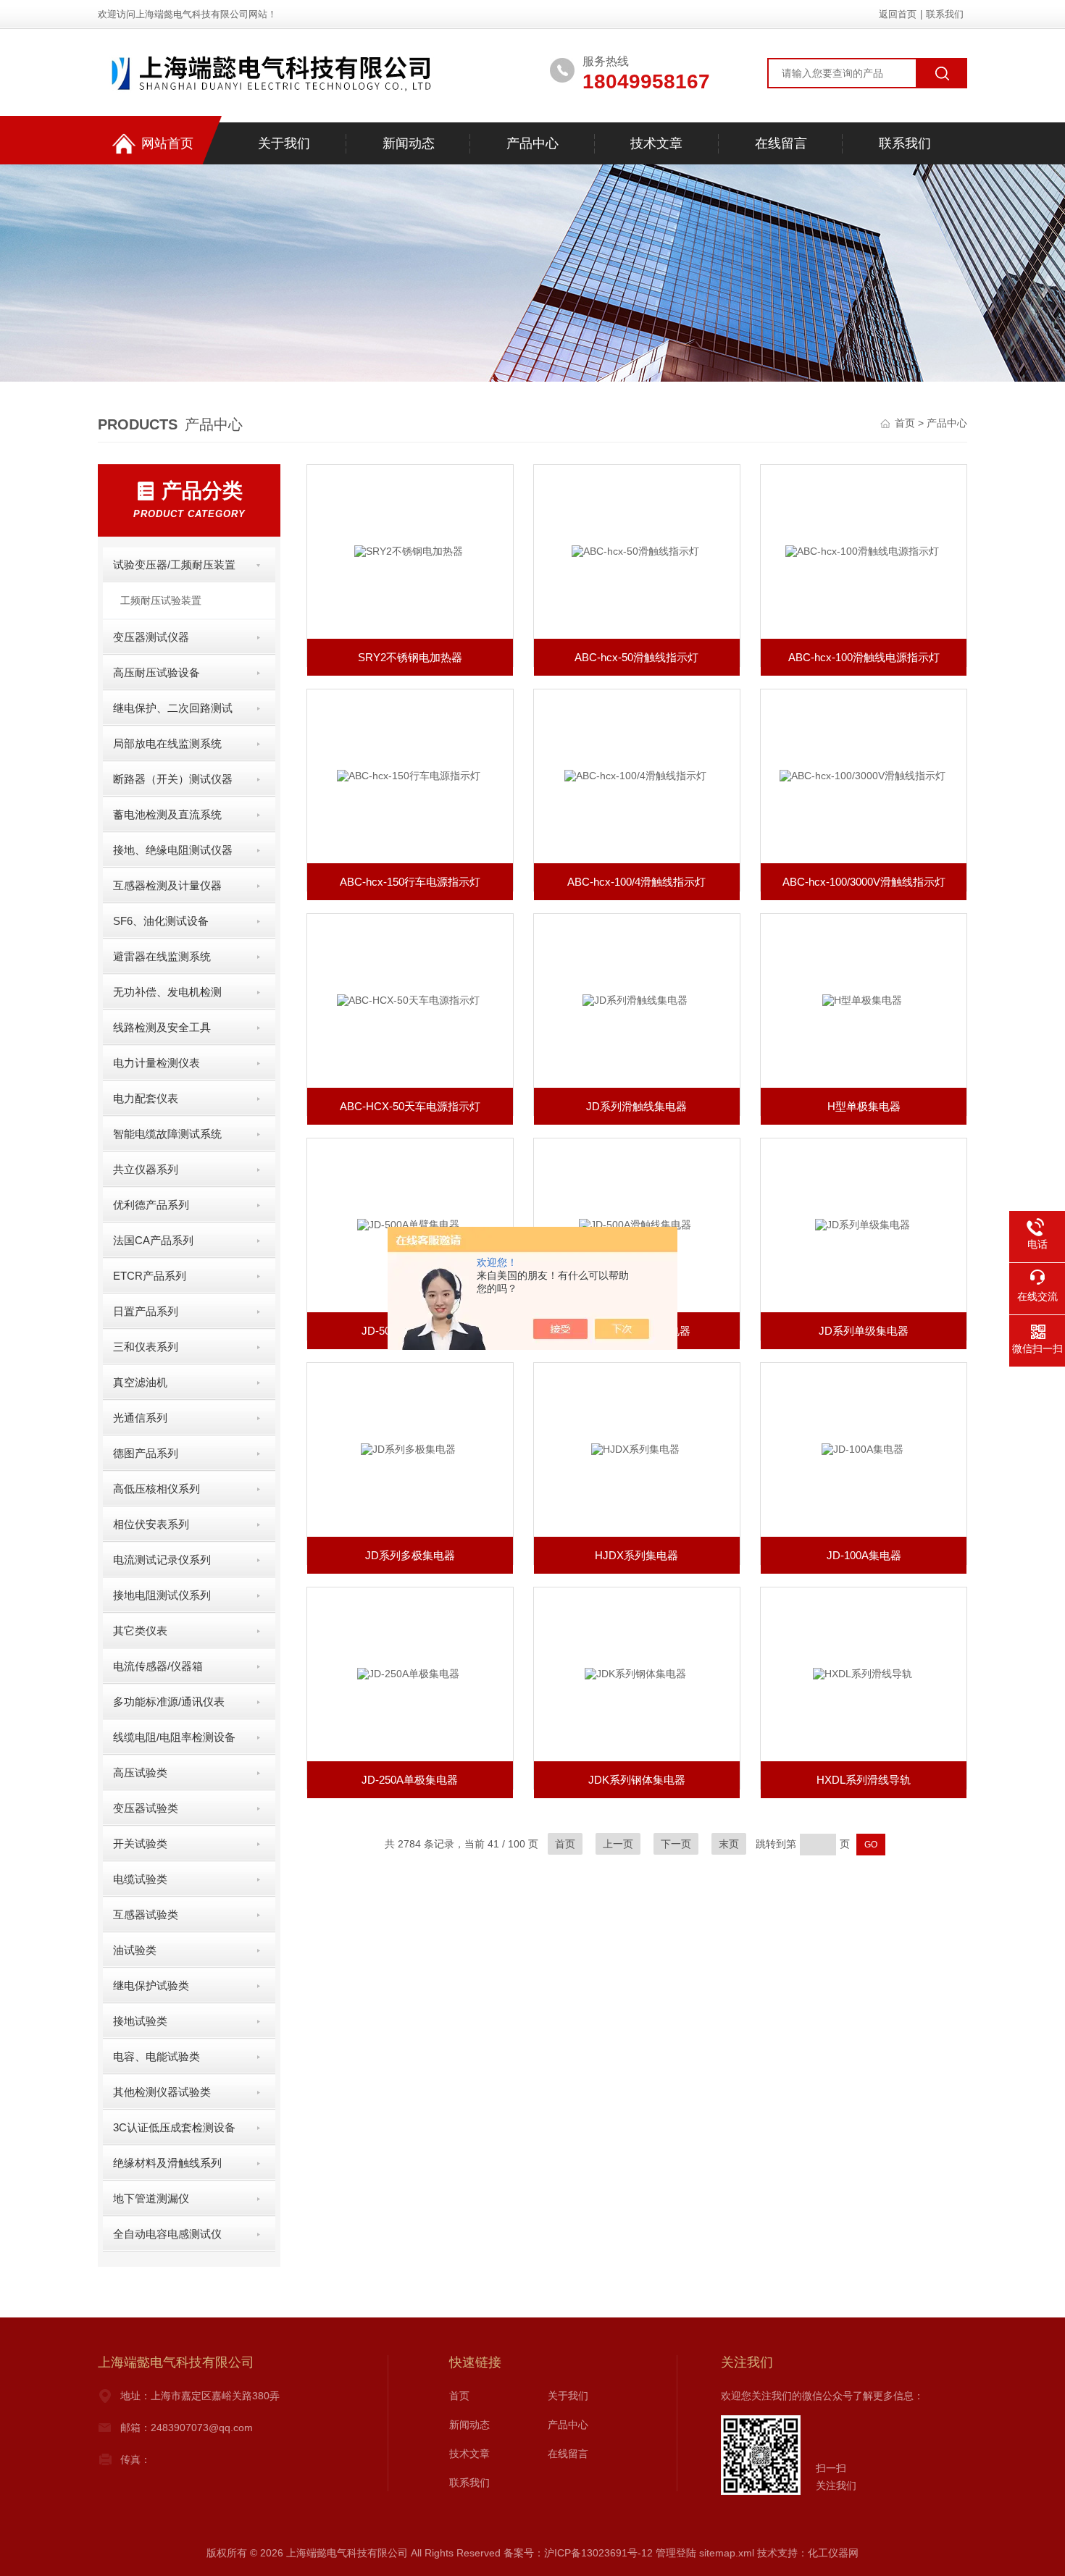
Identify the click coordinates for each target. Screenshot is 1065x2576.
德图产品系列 (146, 1453)
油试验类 (135, 1950)
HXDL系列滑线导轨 (864, 1780)
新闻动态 (409, 143)
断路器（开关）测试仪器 (173, 779)
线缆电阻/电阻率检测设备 (174, 1737)
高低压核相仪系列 (156, 1489)
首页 (906, 423)
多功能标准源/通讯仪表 (169, 1702)
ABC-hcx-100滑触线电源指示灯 (864, 657)
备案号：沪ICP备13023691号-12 (578, 2553)
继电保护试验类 (151, 1985)
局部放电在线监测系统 (167, 743)
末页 (729, 1844)
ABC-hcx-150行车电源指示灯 (410, 882)
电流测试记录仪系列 (162, 1560)
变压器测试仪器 (151, 637)
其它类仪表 (140, 1631)
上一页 (618, 1844)
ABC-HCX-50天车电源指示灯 (410, 1106)
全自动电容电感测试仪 (167, 2234)
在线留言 (781, 143)
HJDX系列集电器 (636, 1555)
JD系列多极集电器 (410, 1555)
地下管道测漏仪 (151, 2198)
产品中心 (532, 143)
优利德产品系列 (151, 1205)
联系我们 (945, 14)
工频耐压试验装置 (161, 600)
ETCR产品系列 (150, 1276)
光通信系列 (140, 1418)
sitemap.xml (727, 2553)
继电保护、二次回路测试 (173, 708)
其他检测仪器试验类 (162, 2092)
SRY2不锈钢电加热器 (410, 657)
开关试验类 (140, 1843)
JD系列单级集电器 (864, 1331)
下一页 (676, 1844)
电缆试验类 (140, 1879)
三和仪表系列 (146, 1347)
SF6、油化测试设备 (161, 921)
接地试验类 (140, 2021)
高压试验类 (140, 1772)
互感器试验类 (146, 1914)
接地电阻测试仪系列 (162, 1595)
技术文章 (656, 143)
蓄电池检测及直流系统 (167, 814)
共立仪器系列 (146, 1169)
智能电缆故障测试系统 (167, 1134)
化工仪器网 (833, 2553)
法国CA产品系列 (153, 1240)
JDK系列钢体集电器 (637, 1780)
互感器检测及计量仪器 (167, 885)
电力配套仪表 (146, 1098)
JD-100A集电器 (864, 1555)
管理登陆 (676, 2553)
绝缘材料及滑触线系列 (167, 2163)
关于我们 (284, 143)
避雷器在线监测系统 (162, 956)
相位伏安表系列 (151, 1524)
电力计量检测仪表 (156, 1063)
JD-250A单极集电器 (410, 1780)
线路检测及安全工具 (162, 1027)
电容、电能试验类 (156, 2056)
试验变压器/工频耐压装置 (174, 565)
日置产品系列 (146, 1311)
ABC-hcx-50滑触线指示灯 (636, 657)
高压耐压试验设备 (156, 672)
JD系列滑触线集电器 (636, 1106)
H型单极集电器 (864, 1106)
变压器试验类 (146, 1808)
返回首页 (898, 14)
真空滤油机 (140, 1382)
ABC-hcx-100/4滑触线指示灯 (636, 882)
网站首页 (167, 143)
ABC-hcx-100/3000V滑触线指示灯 (864, 882)
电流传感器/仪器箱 (158, 1666)
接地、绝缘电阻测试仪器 (173, 850)
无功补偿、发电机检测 (167, 992)
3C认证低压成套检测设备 (174, 2127)
